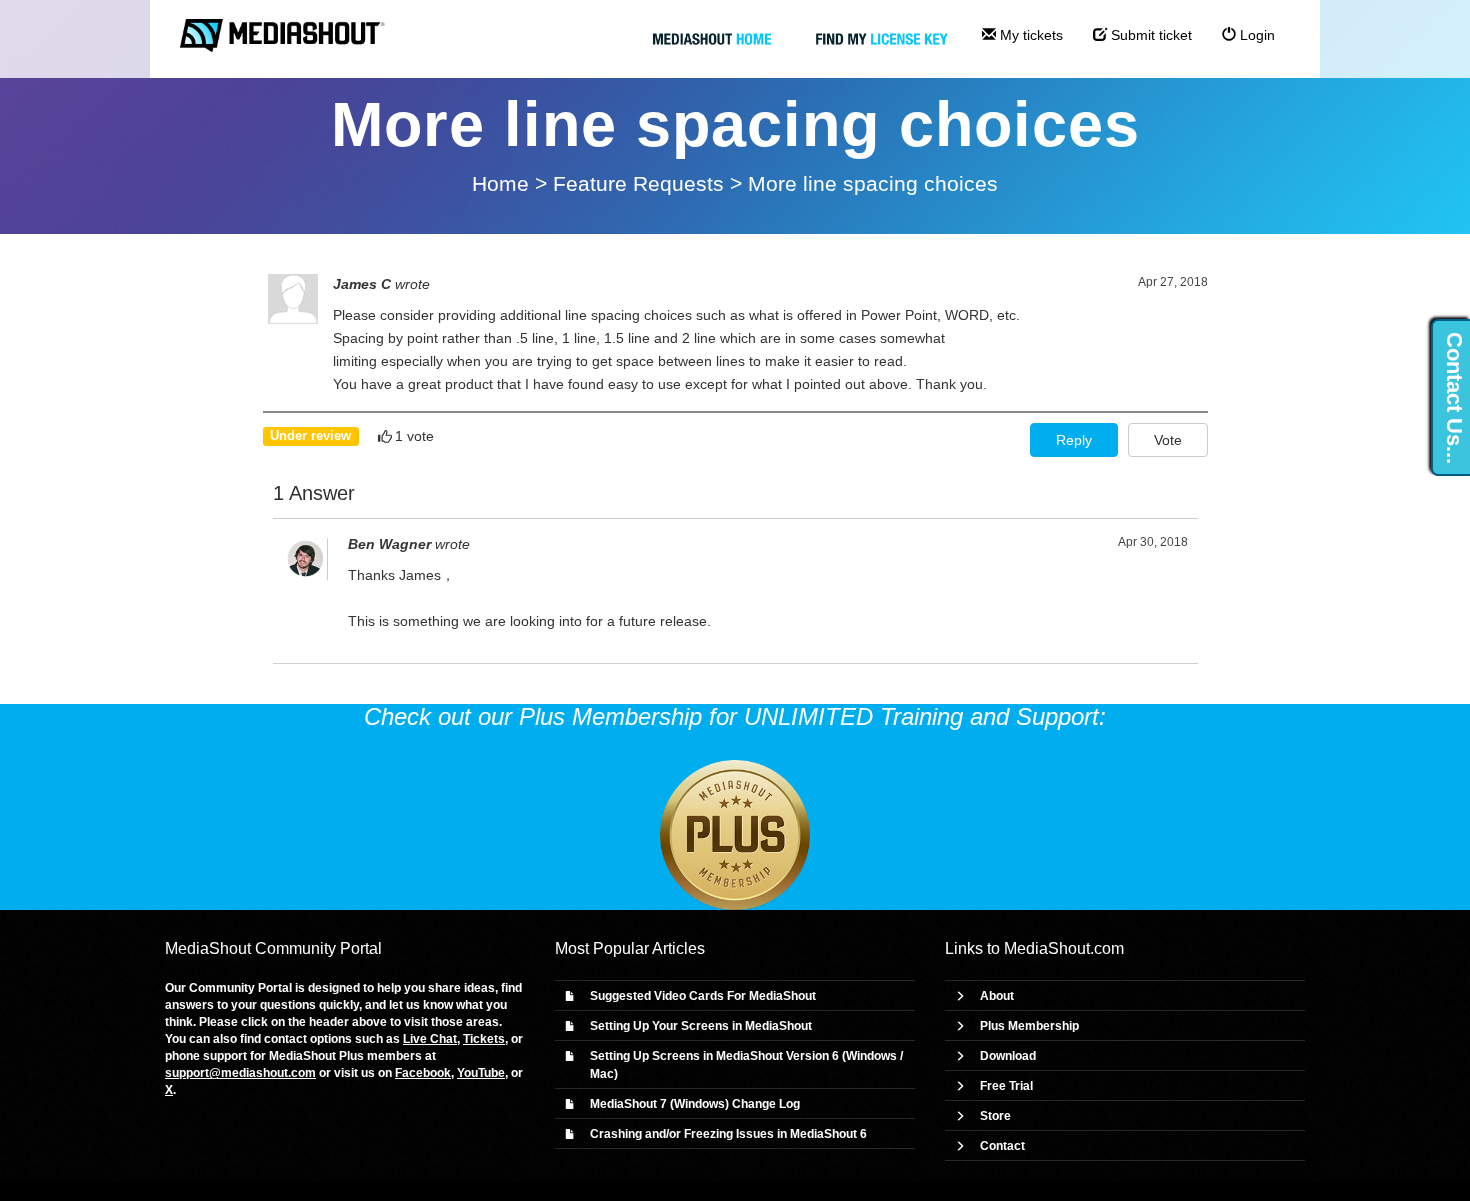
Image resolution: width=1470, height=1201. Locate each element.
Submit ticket (1149, 35)
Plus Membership (1029, 1026)
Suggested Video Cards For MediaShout (703, 996)
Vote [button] (1168, 440)
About (997, 996)
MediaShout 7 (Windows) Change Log (695, 1104)
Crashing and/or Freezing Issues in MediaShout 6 (728, 1134)
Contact (1002, 1146)
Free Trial (1006, 1086)
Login (1255, 35)
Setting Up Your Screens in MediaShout (701, 1026)
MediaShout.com (1064, 948)
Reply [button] (1074, 440)
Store (995, 1116)
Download (1008, 1056)
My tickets (1029, 35)
